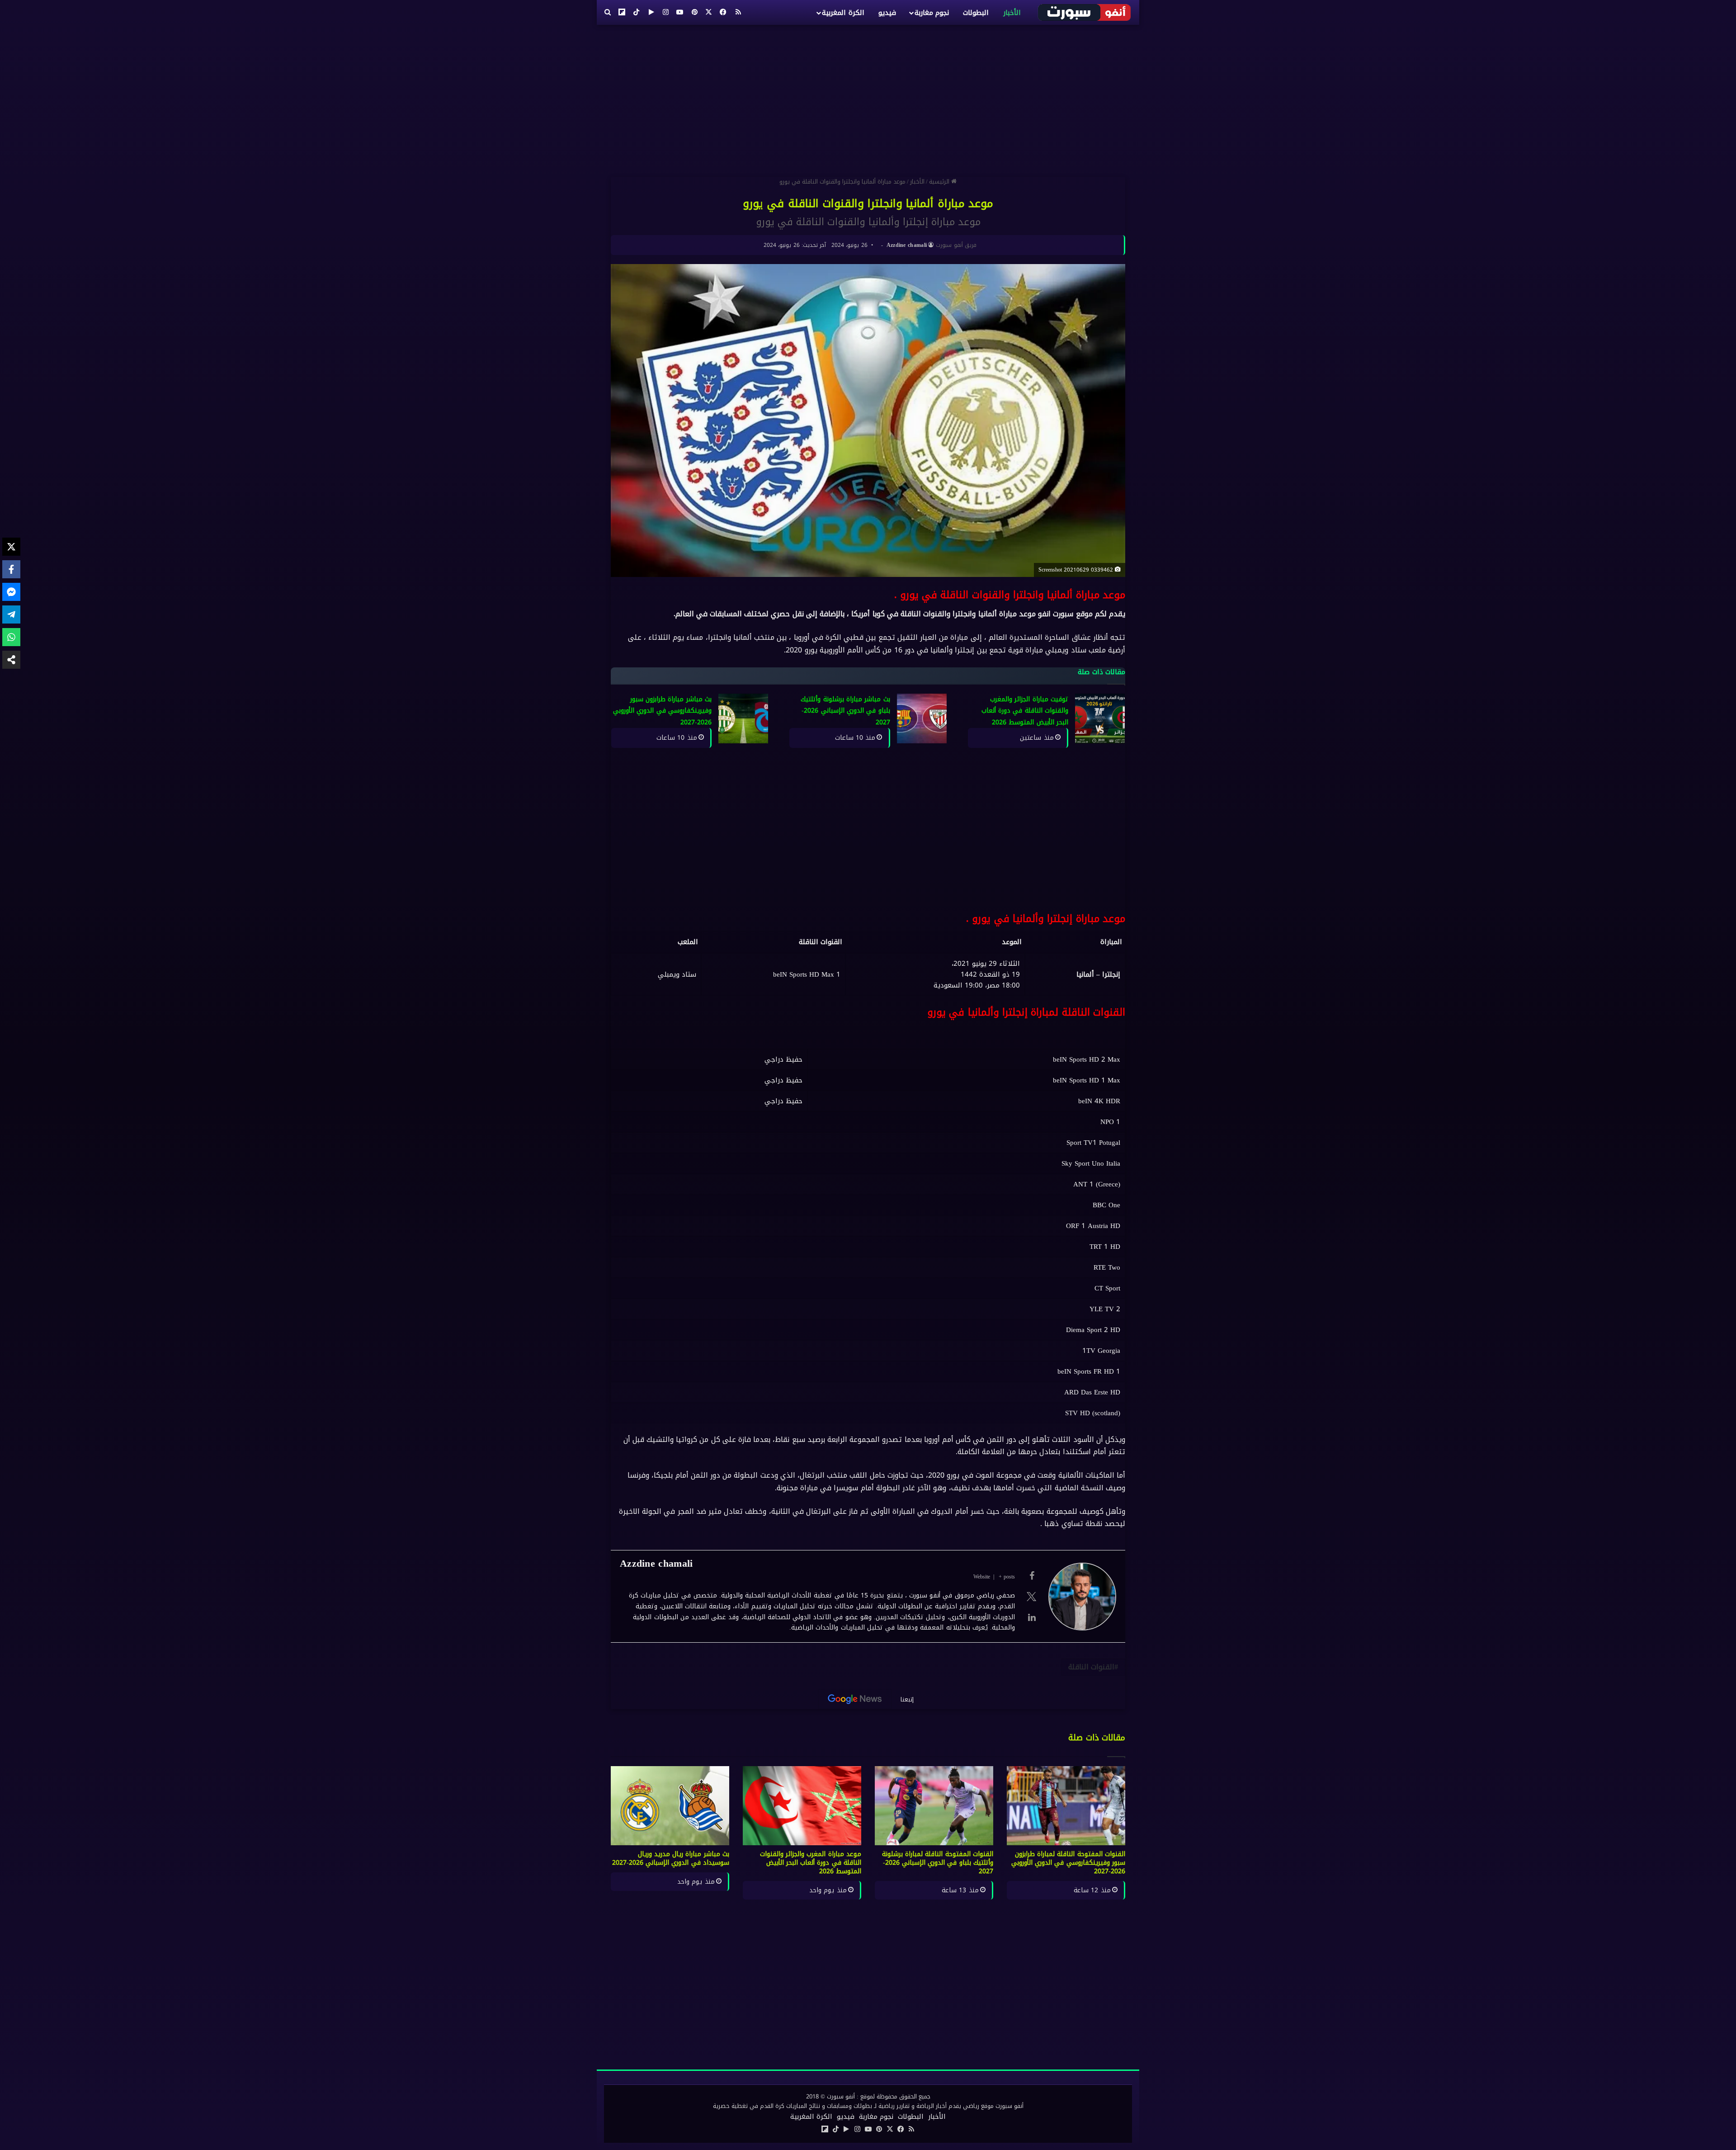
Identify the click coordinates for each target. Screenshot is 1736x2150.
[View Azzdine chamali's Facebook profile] (1032, 1576)
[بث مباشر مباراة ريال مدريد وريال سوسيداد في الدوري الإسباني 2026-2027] (670, 1806)
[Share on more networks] (11, 660)
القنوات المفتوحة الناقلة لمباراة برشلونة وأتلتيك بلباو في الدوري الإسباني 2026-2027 (938, 1863)
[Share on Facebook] (11, 569)
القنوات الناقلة (1091, 1667)
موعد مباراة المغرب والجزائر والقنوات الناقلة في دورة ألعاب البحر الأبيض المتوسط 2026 (811, 1863)
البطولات (976, 13)
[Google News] (855, 1699)
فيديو (887, 13)
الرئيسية (940, 182)
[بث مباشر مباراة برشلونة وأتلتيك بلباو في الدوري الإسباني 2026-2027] (922, 718)
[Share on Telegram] (11, 614)
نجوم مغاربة (932, 13)
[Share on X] (11, 547)
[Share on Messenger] (11, 592)
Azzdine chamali (907, 245)
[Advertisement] (868, 97)
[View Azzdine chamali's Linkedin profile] (1032, 1617)
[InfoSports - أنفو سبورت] (1085, 12)
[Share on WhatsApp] (11, 637)
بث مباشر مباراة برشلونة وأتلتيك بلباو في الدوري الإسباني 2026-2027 (845, 711)
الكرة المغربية (843, 13)
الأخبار (1012, 13)
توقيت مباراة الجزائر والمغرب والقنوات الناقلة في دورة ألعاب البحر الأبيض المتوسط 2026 (1025, 711)
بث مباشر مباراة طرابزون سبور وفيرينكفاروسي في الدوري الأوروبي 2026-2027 (662, 711)
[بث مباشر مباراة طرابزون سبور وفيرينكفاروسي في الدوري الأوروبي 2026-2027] (743, 718)
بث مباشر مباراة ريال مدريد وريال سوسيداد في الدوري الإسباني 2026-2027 (671, 1858)
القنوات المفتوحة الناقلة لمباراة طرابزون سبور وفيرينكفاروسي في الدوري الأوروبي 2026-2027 (1068, 1863)
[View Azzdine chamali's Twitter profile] (1032, 1597)
